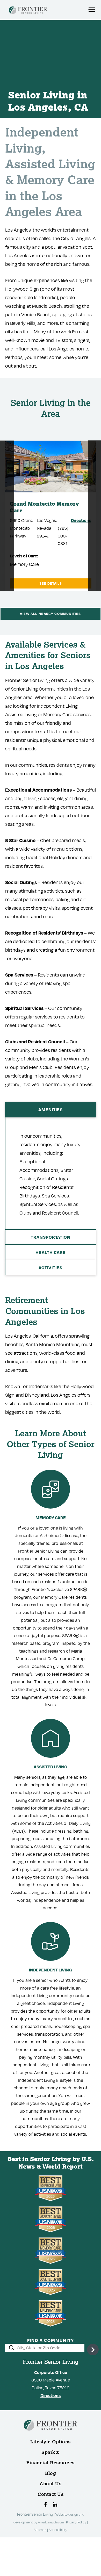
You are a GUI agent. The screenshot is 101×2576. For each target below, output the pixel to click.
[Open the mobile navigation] (92, 9)
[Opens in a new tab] (45, 2504)
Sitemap (40, 2530)
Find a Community (51, 2340)
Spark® (51, 2452)
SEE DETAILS (51, 583)
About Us (51, 2484)
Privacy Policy (77, 2522)
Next (86, 516)
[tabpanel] (51, 1173)
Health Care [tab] (51, 1252)
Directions (81, 520)
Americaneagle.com (51, 2522)
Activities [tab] (51, 1268)
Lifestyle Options (51, 2442)
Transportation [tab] (51, 1237)
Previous (7, 516)
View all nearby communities (50, 614)
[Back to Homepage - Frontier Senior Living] (51, 2434)
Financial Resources (51, 2463)
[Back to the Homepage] (28, 11)
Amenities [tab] (51, 1110)
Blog (51, 2473)
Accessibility (58, 2530)
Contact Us (51, 2494)
